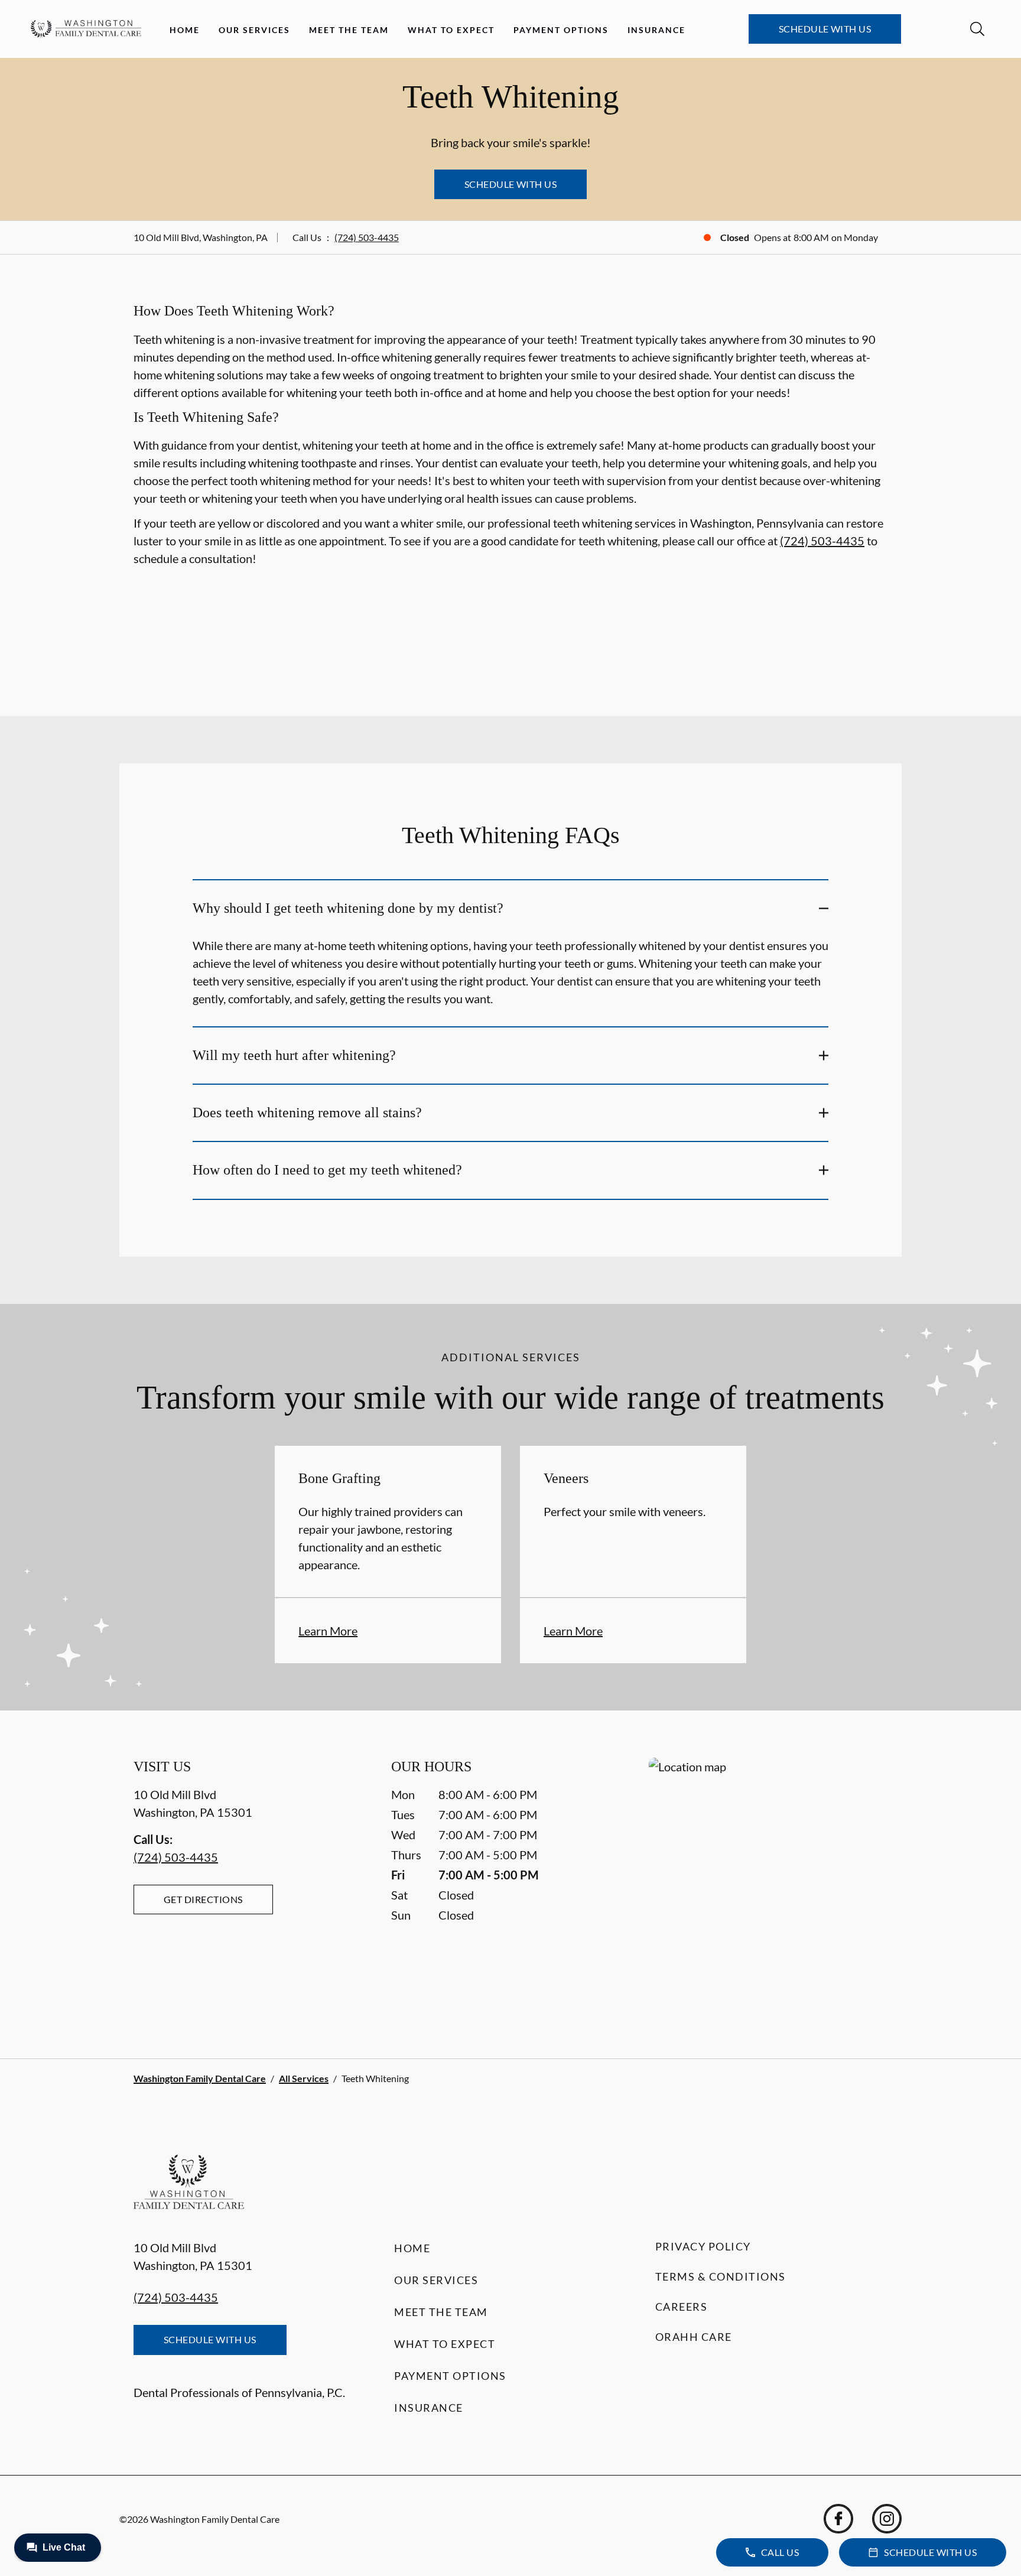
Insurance (656, 30)
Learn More (328, 1631)
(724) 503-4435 (367, 237)
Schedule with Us (825, 29)
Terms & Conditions (721, 2276)
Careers (682, 2307)
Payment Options (561, 30)
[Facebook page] (838, 2519)
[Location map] (768, 1884)
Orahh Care (694, 2337)
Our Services (254, 30)
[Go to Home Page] (86, 29)
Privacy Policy (703, 2246)
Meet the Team (349, 30)
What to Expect (451, 30)
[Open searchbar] (977, 29)
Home (185, 30)
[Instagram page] (887, 2519)
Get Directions (203, 1899)
